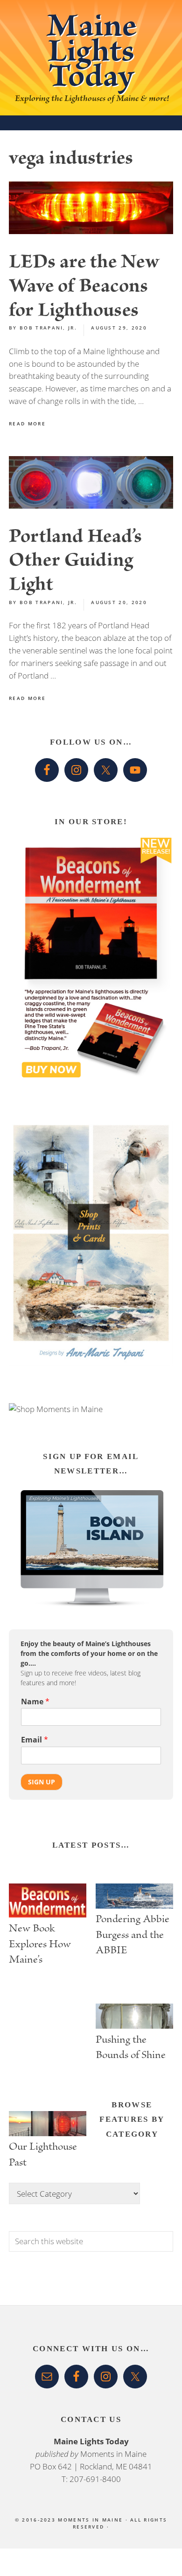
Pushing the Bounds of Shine (131, 2049)
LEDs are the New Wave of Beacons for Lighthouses (84, 288)
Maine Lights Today (91, 55)
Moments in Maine (113, 2454)
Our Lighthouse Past (43, 2156)
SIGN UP (42, 1782)
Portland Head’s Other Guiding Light (75, 563)
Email (35, 1740)
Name (35, 1702)
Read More (27, 424)
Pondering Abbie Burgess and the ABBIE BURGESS (133, 1935)
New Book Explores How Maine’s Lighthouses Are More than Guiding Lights (44, 1944)
